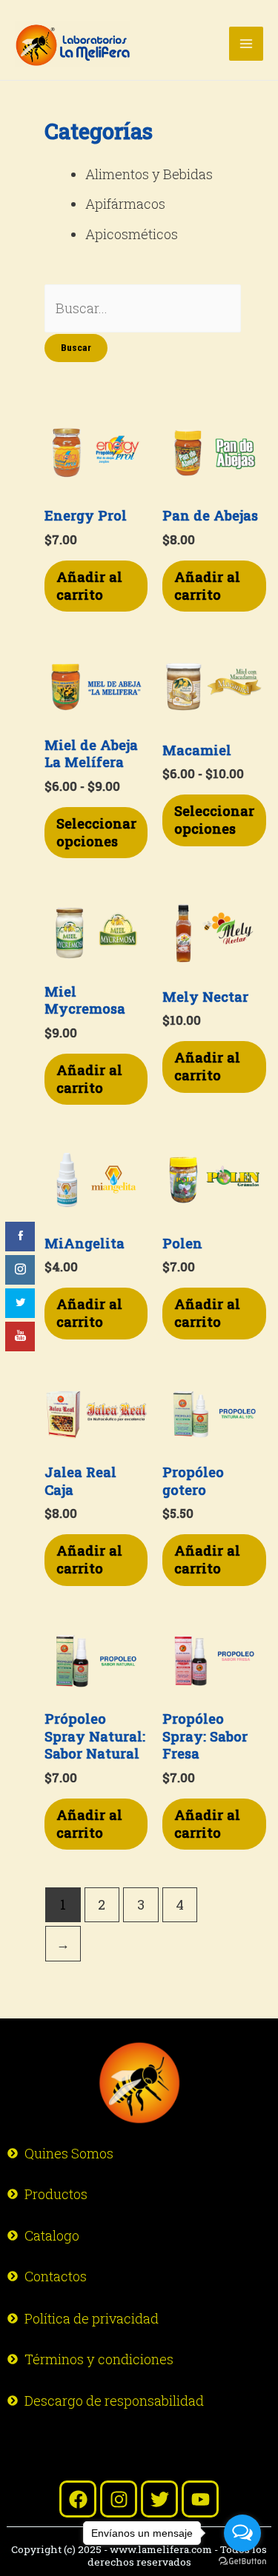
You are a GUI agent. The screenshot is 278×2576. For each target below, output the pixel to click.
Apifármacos (125, 204)
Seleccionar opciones (96, 832)
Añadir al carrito (89, 586)
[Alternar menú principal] (246, 44)
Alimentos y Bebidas (149, 174)
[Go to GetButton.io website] (242, 2561)
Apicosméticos (132, 234)
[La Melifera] (73, 44)
